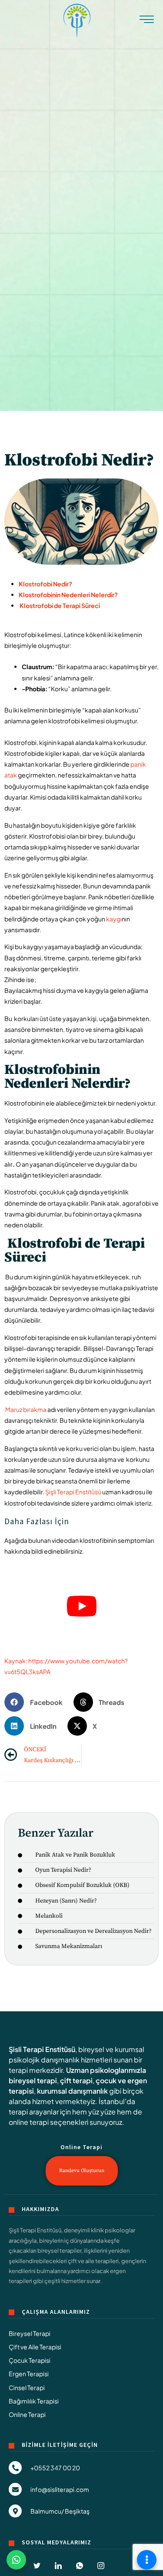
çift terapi (76, 2080)
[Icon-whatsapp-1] (80, 2566)
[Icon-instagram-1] (101, 2566)
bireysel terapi (33, 2080)
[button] (37, 1702)
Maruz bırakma (26, 1409)
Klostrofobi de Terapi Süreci (59, 605)
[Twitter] (37, 2566)
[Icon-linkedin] (58, 2566)
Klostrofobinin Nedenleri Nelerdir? (68, 595)
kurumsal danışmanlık (72, 2091)
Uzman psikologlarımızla (106, 2070)
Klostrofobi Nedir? (45, 584)
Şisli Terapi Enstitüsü (42, 2049)
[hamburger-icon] (147, 22)
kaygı (114, 919)
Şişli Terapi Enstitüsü (73, 1492)
